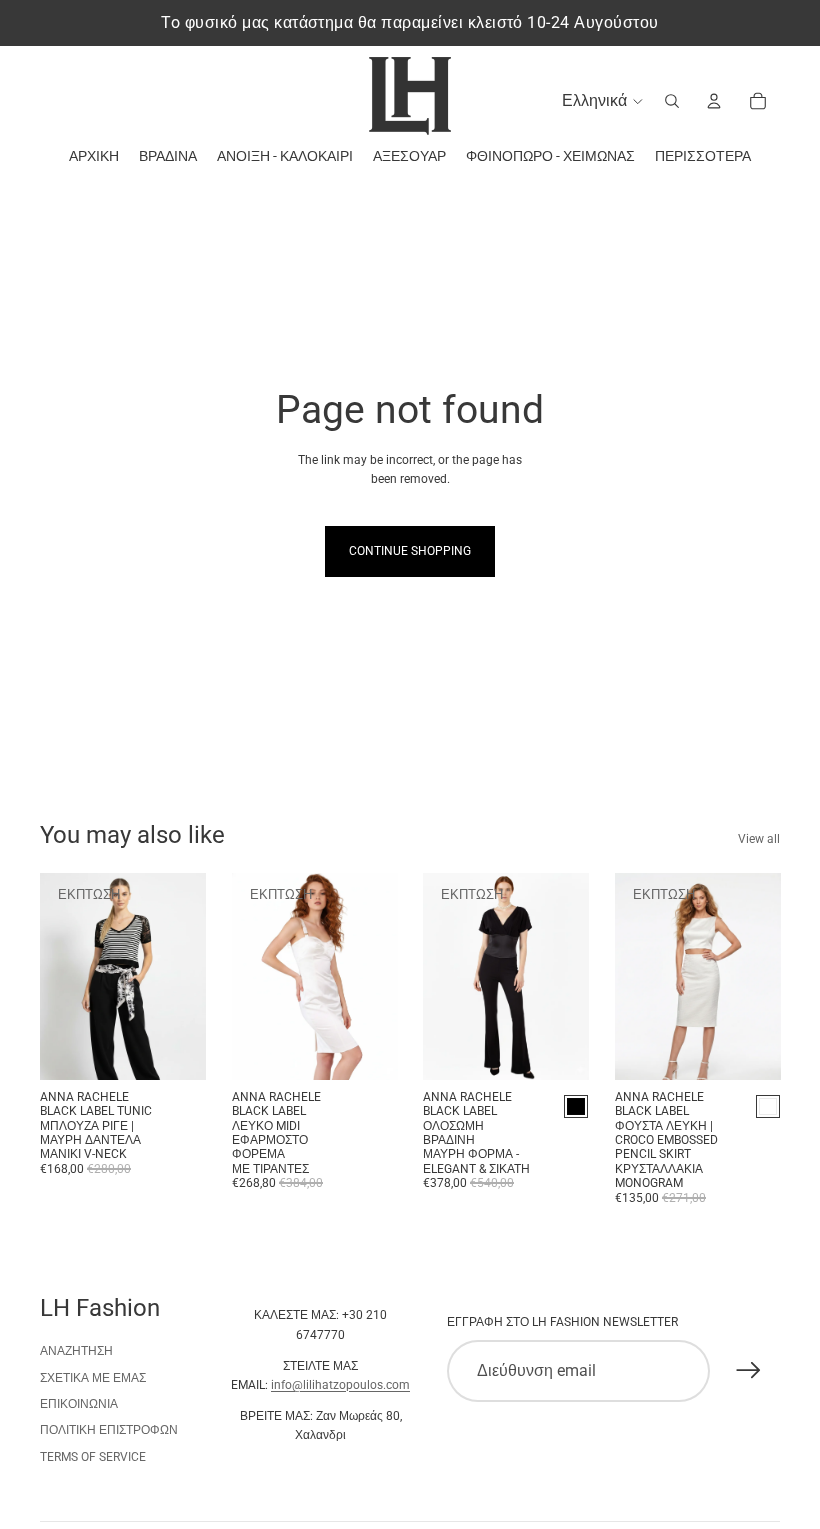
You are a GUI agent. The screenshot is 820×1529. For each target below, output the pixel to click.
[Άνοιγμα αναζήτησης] (672, 101)
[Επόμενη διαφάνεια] (189, 976)
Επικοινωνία (79, 1404)
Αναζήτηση (76, 1351)
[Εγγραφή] (749, 1371)
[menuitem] (703, 156)
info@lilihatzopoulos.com (340, 1385)
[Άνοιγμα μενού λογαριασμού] (714, 101)
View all (759, 839)
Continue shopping (410, 551)
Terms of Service (93, 1457)
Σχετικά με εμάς (93, 1378)
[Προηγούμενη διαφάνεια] (55, 976)
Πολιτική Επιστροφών (109, 1430)
